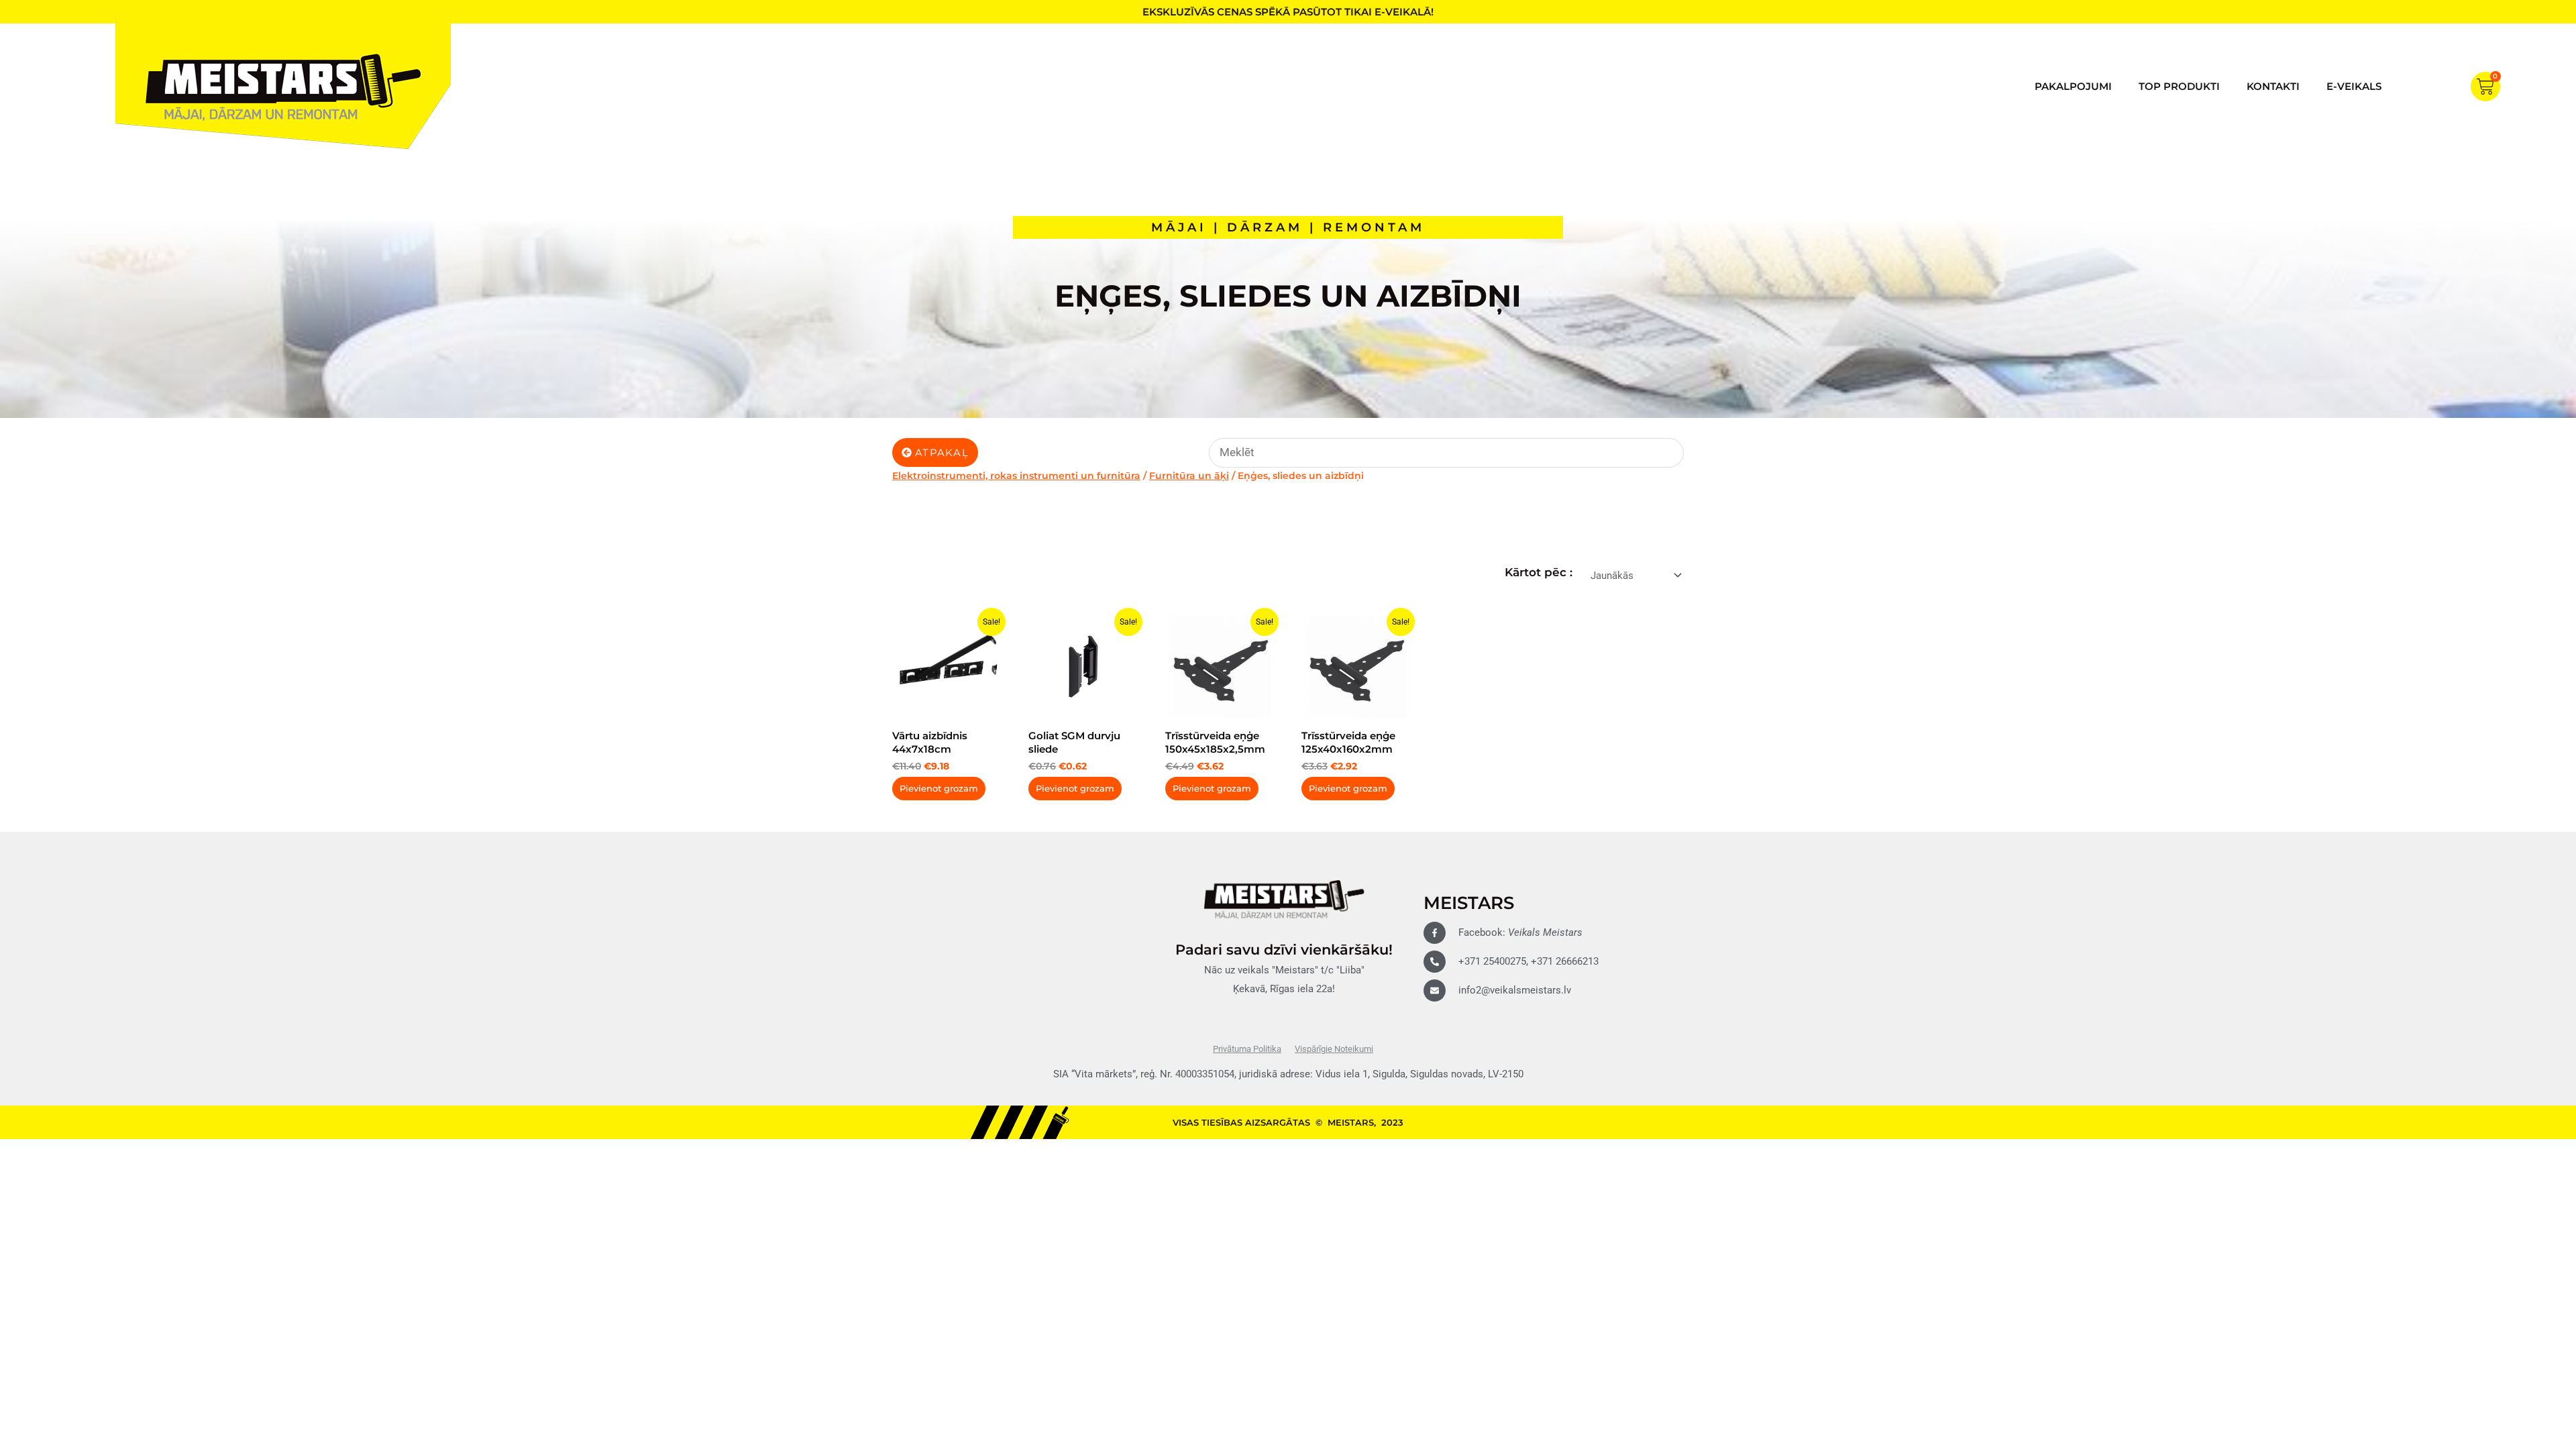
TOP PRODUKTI (2179, 86)
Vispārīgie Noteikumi (1334, 1049)
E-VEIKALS (2354, 86)
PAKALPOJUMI (2073, 86)
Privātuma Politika (1247, 1049)
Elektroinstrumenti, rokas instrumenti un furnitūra (1016, 476)
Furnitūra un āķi (1189, 476)
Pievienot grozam (939, 788)
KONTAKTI (2273, 86)
